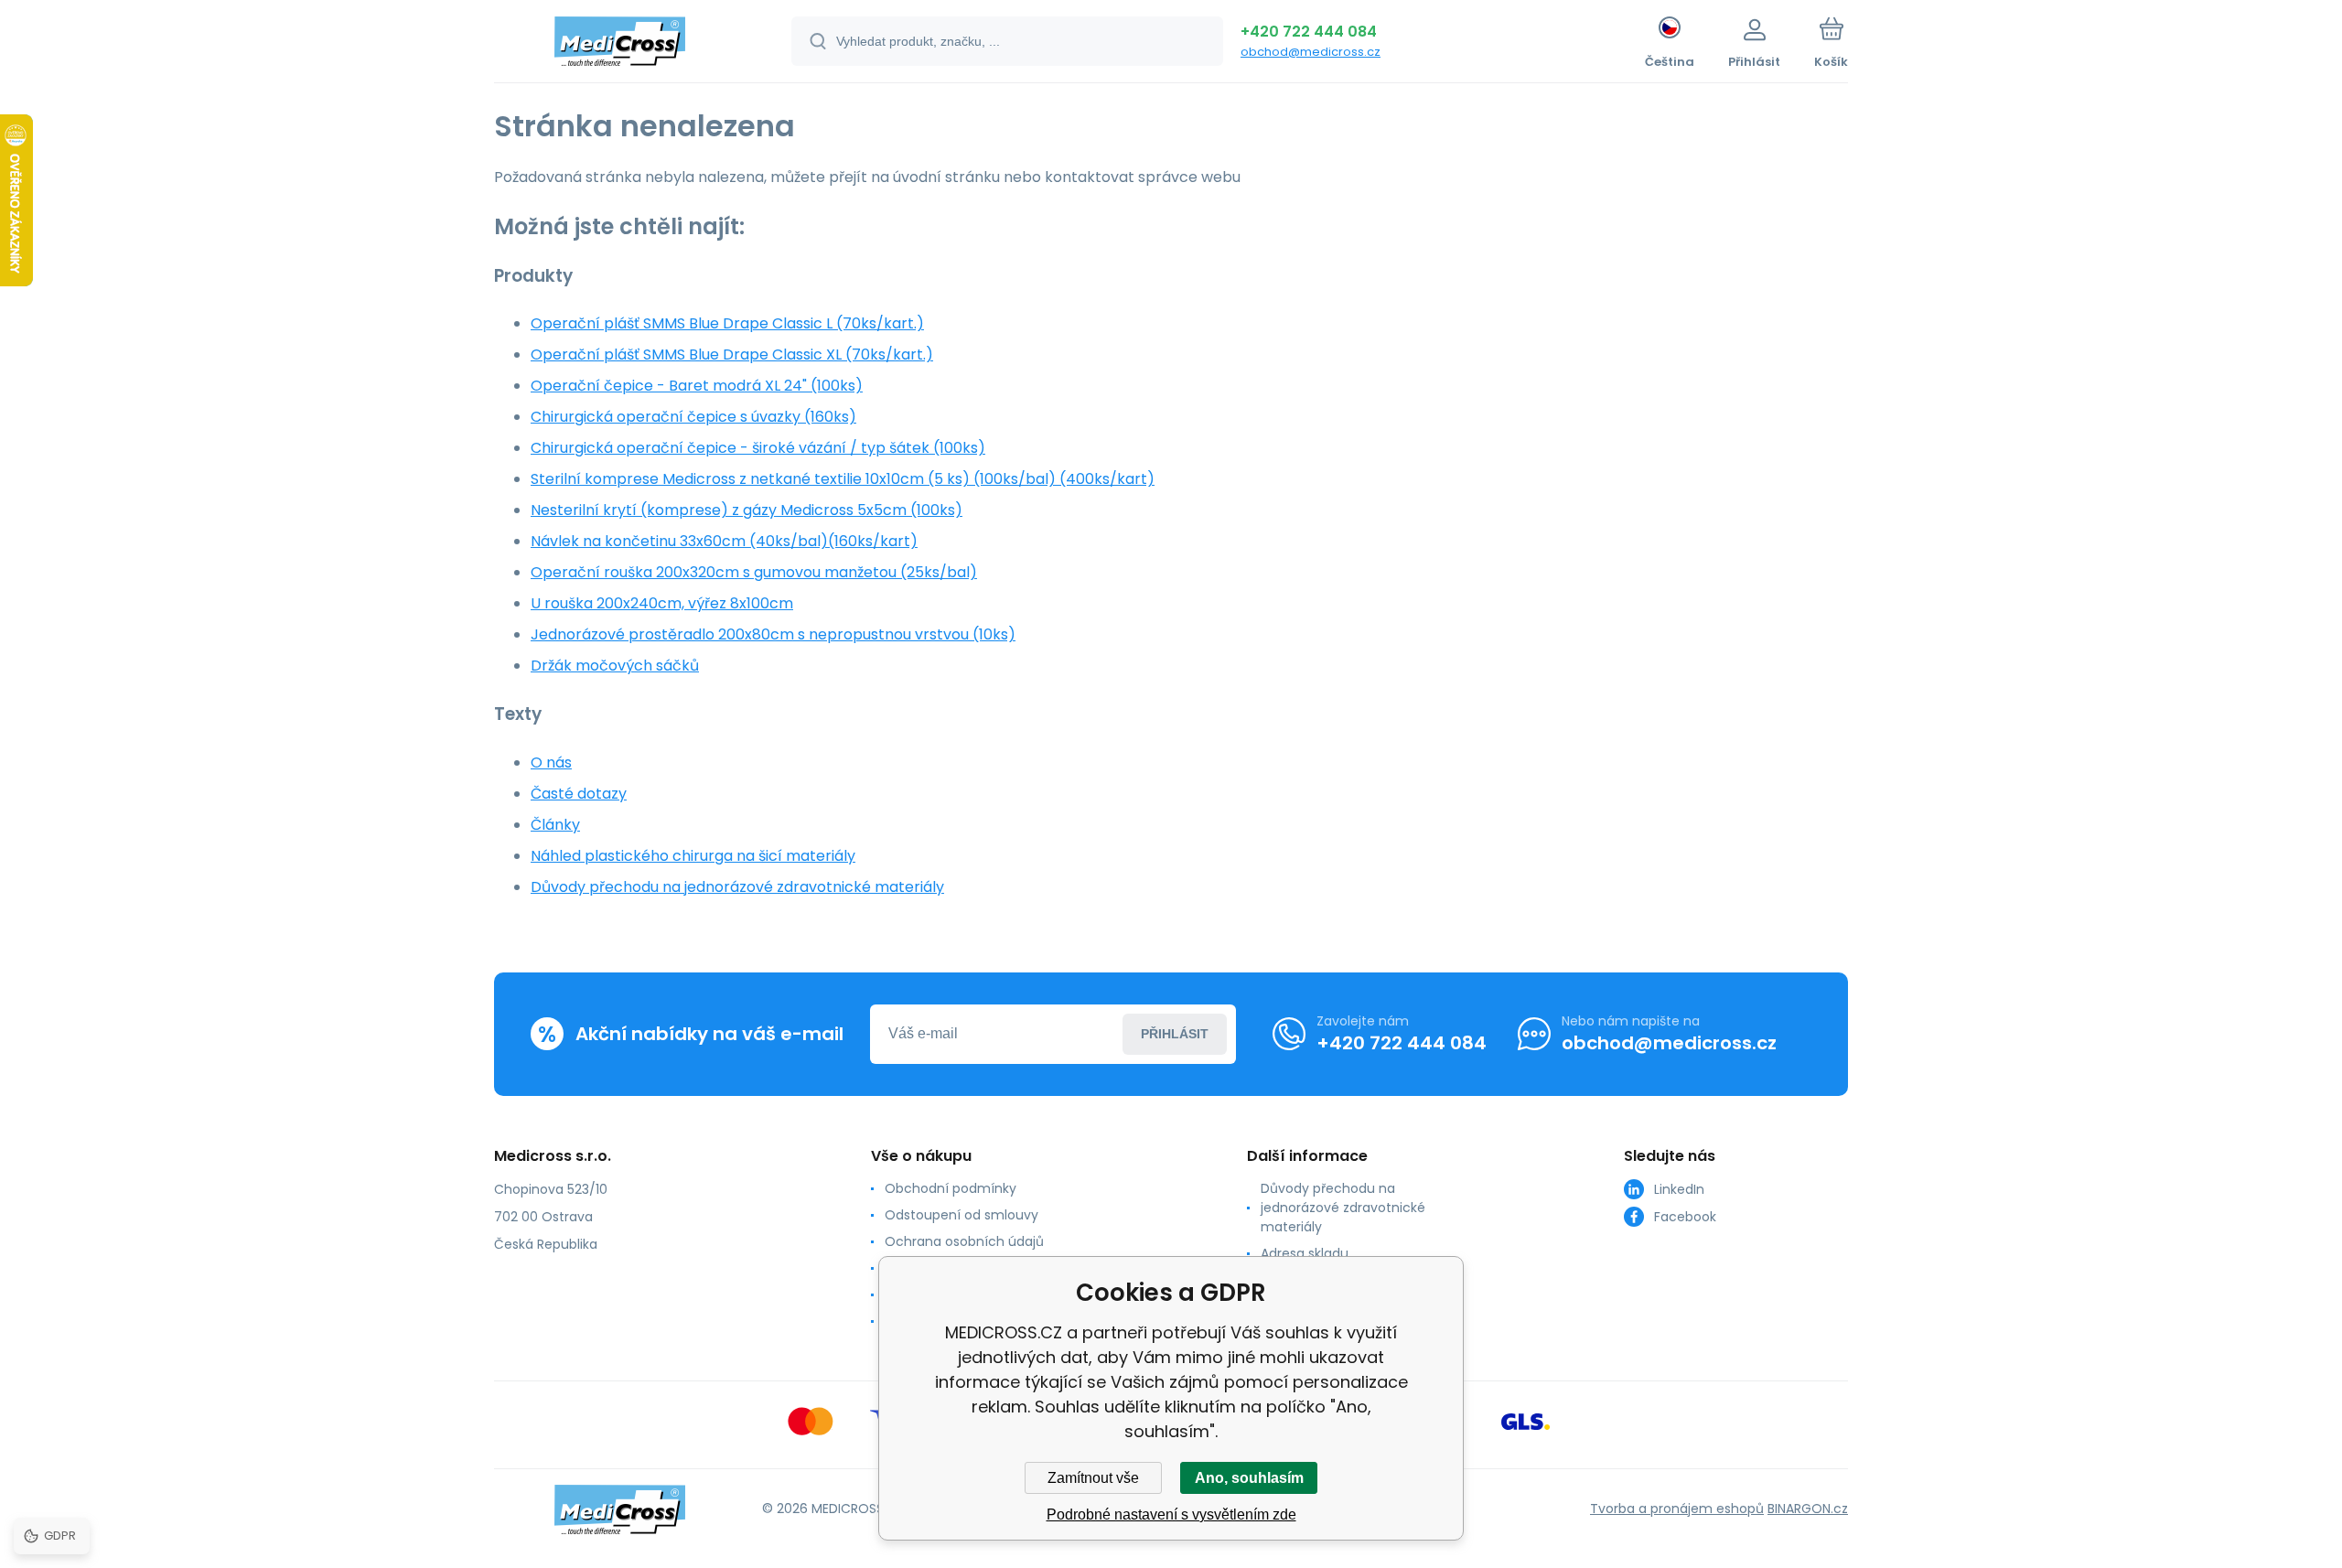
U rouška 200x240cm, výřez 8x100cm (662, 603)
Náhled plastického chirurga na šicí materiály (693, 856)
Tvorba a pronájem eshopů (1677, 1509)
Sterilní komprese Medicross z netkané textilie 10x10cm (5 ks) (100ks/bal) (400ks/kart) (843, 479)
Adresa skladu (1305, 1253)
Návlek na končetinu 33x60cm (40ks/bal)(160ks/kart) (724, 541)
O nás (551, 763)
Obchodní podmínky (951, 1188)
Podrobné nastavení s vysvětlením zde (1171, 1514)
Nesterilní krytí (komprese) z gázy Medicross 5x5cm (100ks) (747, 510)
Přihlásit (1175, 1034)
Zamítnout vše (1093, 1478)
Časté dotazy (579, 794)
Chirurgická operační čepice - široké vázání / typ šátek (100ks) (758, 448)
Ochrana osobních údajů (964, 1241)
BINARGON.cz (1808, 1509)
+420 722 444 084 (1309, 32)
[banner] (620, 44)
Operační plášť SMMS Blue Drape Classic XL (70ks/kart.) (732, 354)
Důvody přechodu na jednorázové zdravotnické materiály (737, 887)
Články (555, 825)
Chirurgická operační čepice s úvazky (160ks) (693, 417)
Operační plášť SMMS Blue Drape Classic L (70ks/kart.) (727, 323)
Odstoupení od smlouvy (962, 1215)
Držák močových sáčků (615, 666)
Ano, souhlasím (1249, 1478)
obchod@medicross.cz (1311, 52)
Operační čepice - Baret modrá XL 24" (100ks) (697, 386)
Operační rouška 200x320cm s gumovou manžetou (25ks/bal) (754, 572)
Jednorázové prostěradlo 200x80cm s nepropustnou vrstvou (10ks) (773, 634)
